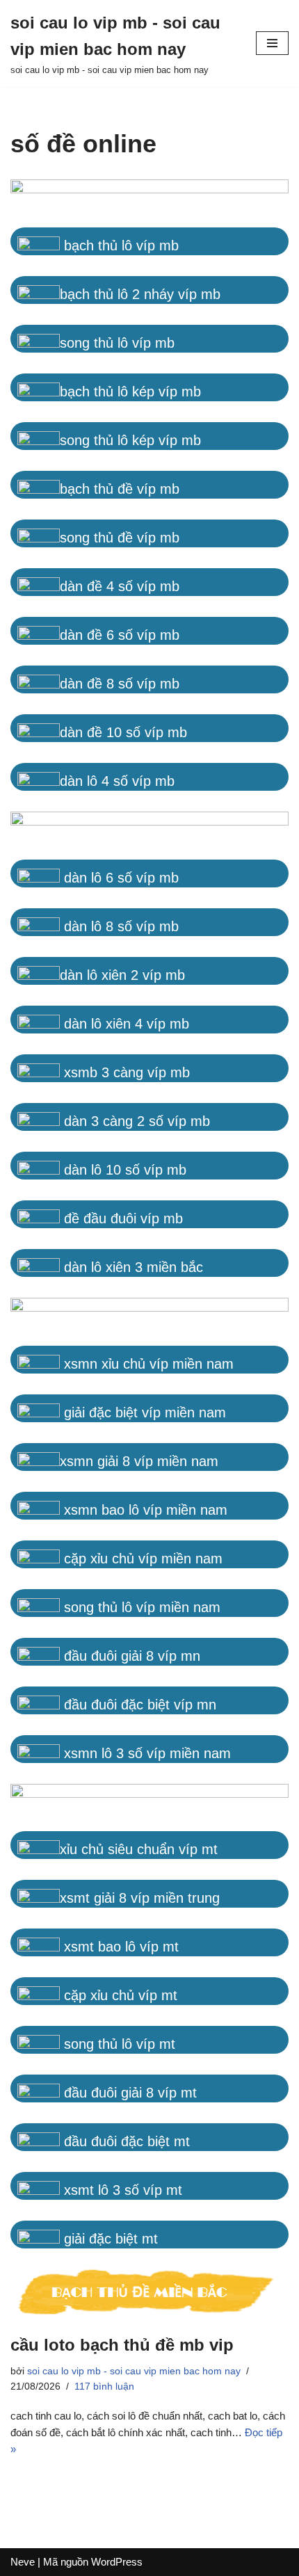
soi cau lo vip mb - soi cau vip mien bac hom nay (134, 2371)
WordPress (117, 2562)
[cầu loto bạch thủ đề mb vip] (149, 2294)
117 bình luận (104, 2386)
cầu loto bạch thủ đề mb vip (122, 2345)
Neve (23, 2562)
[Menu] (272, 43)
